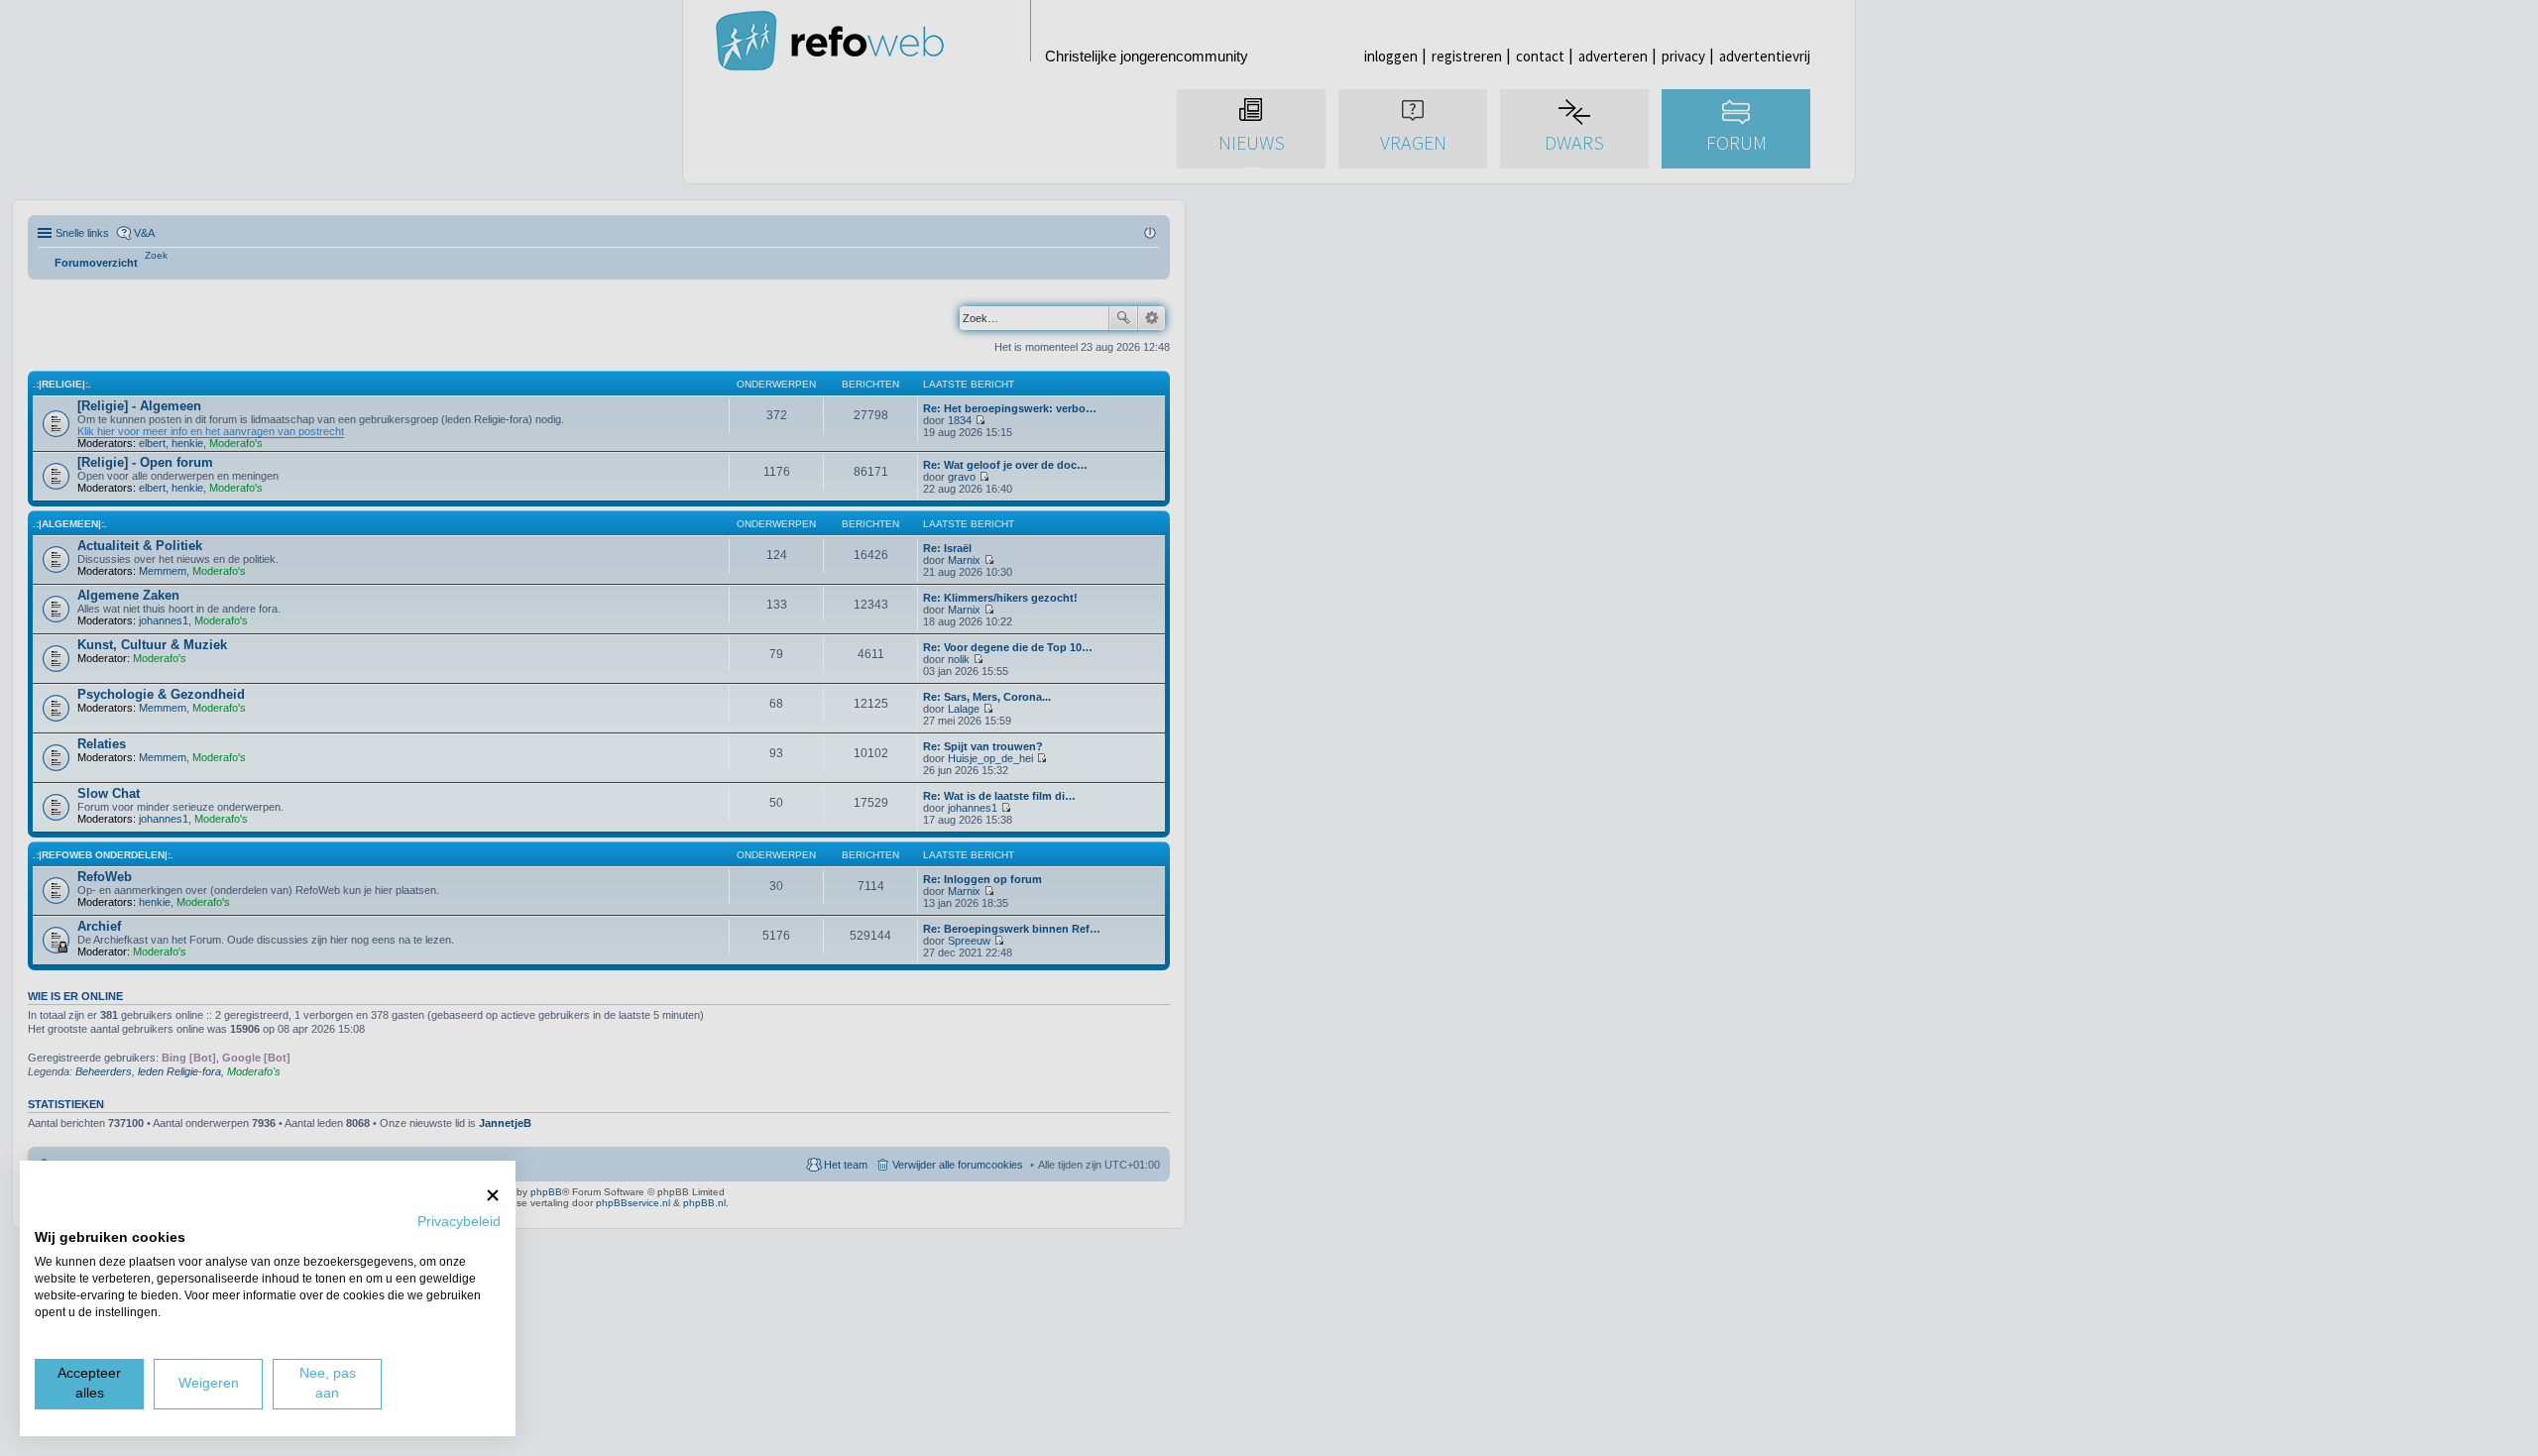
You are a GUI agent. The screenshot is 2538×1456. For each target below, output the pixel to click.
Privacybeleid (459, 1222)
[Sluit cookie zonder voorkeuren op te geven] (493, 1195)
